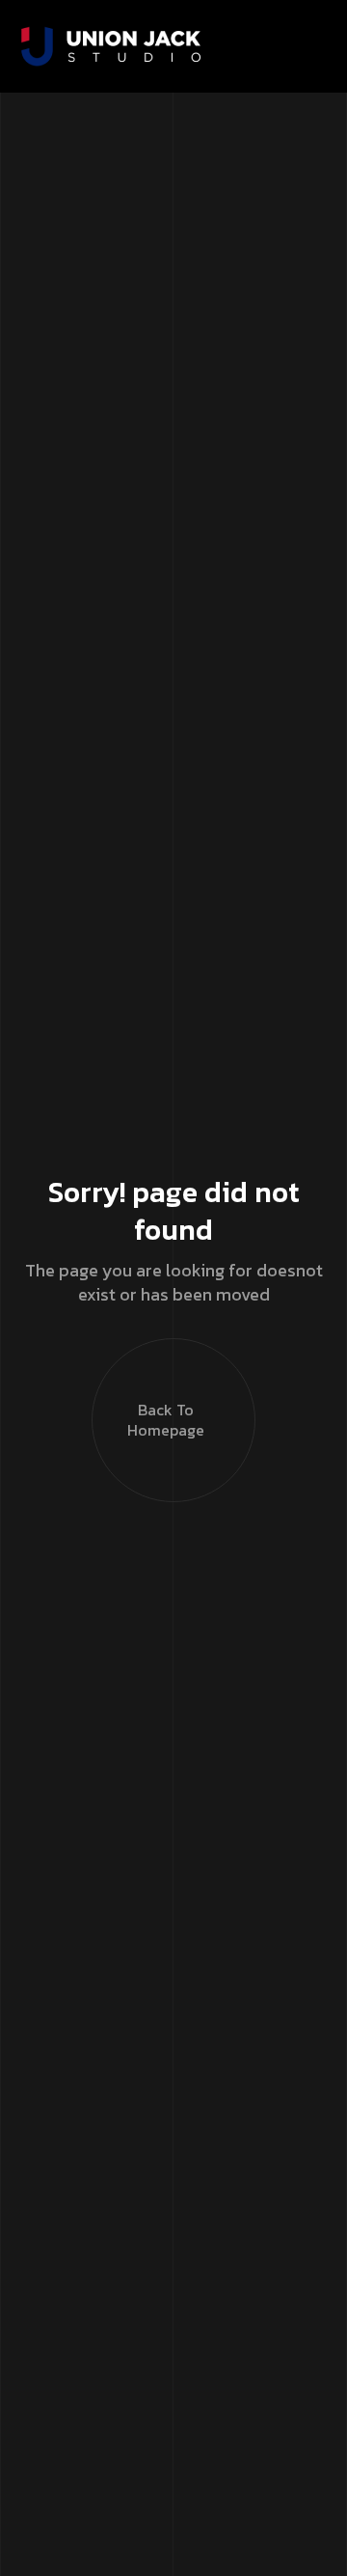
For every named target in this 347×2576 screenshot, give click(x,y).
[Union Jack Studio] (111, 46)
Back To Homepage (166, 1420)
